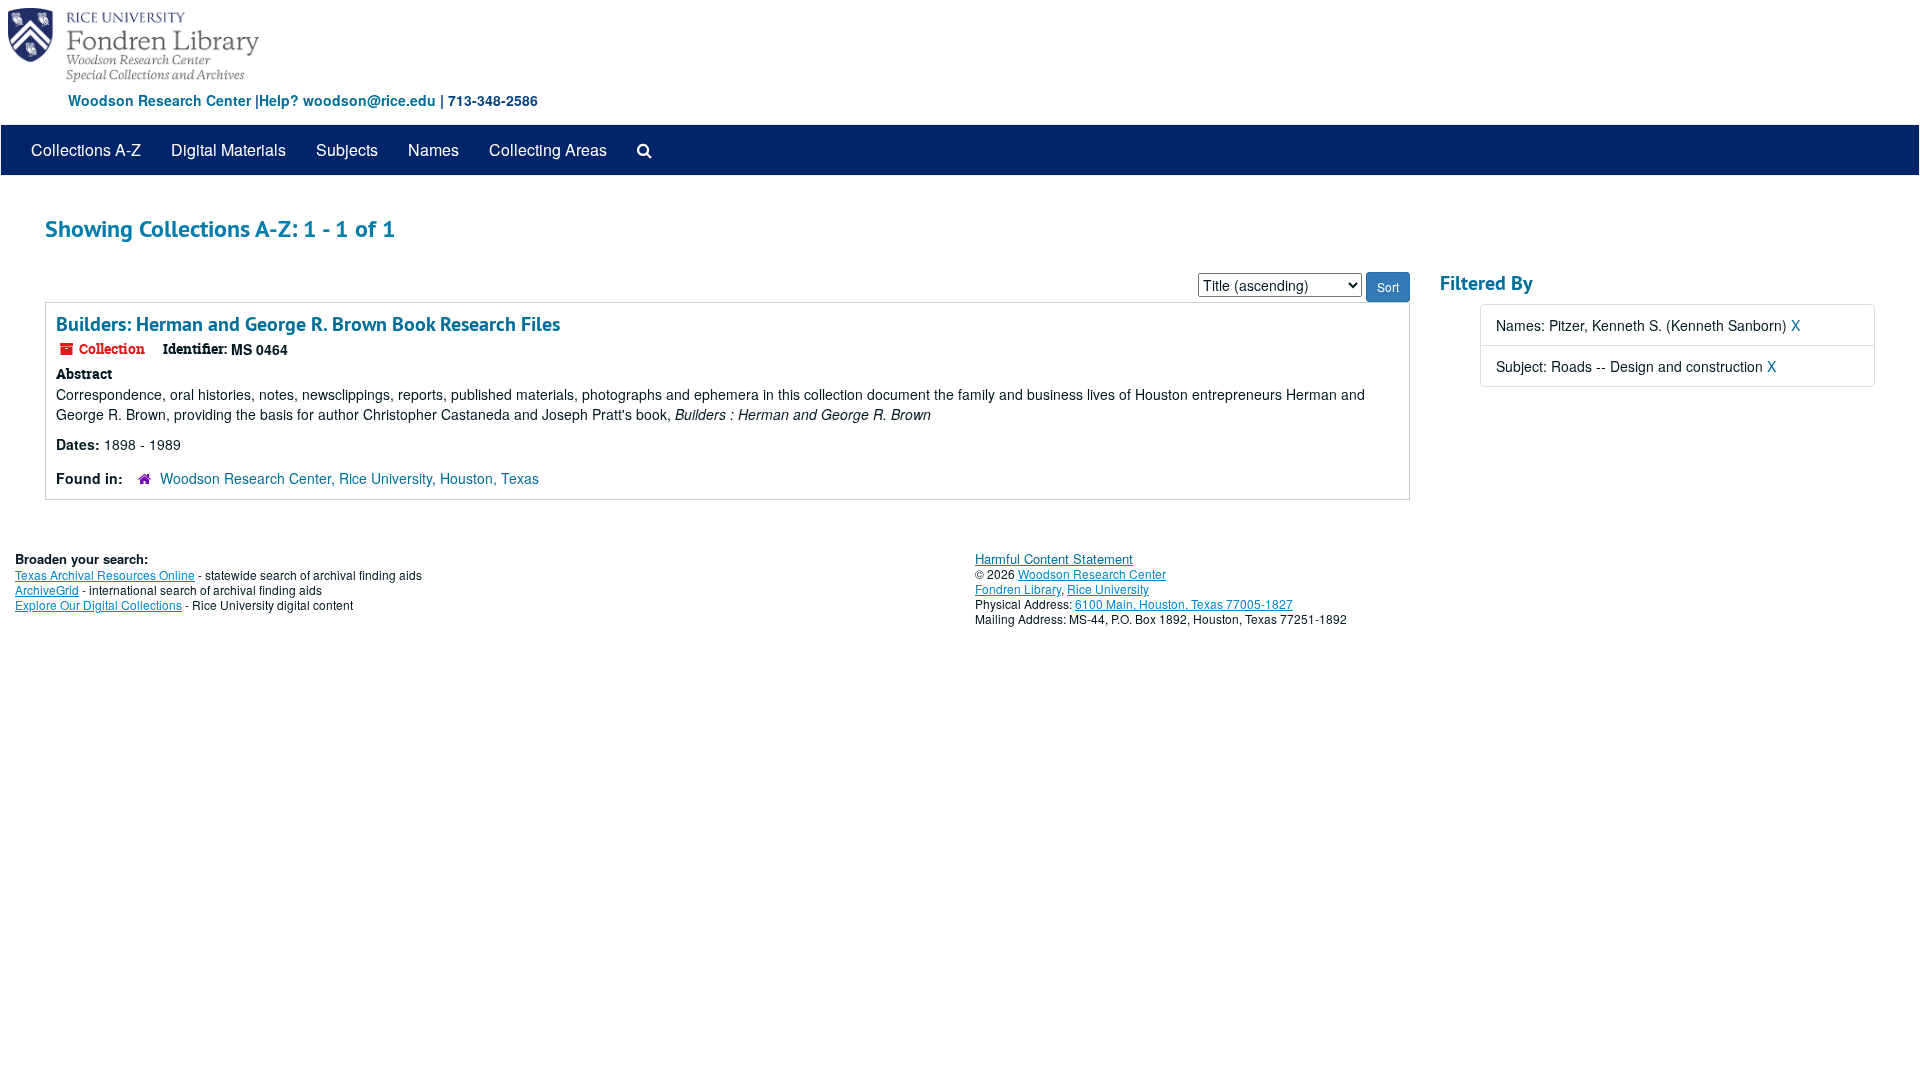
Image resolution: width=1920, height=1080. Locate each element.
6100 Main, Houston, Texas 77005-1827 (1184, 603)
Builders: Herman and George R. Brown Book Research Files (308, 324)
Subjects (347, 149)
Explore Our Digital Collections (98, 604)
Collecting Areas (548, 149)
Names (433, 149)
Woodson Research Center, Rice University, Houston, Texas (349, 478)
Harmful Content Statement (1054, 558)
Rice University (1108, 588)
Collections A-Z (86, 149)
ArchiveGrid (47, 589)
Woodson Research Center (159, 100)
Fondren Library (1018, 588)
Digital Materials (228, 149)
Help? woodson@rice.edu (347, 100)
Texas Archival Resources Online (105, 574)
